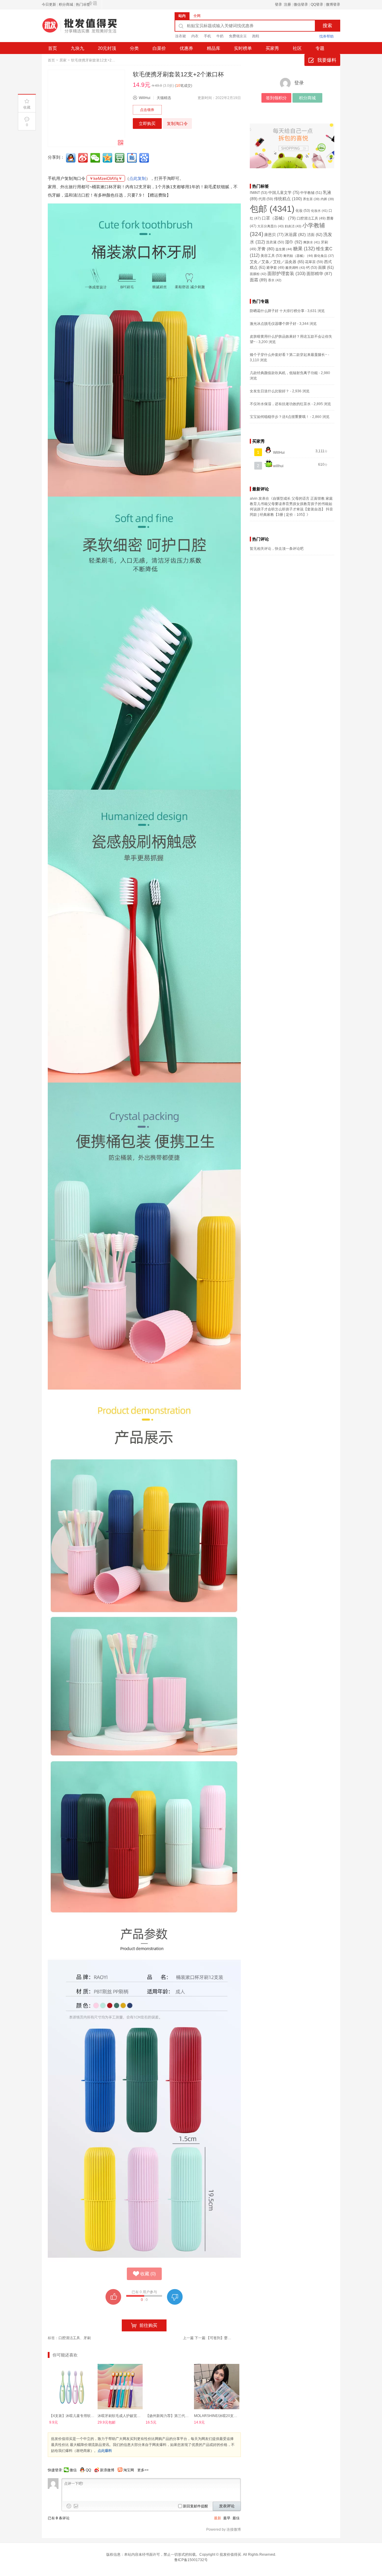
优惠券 (186, 48)
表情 (69, 2506)
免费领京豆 (238, 36)
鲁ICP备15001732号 (191, 2560)
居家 (63, 60)
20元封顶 (107, 48)
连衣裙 (181, 36)
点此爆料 (105, 2451)
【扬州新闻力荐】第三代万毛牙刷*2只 (176, 2416)
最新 (218, 2518)
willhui (278, 466)
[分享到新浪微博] (84, 158)
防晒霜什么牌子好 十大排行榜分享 (277, 311)
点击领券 (147, 110)
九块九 (77, 48)
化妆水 (319, 211)
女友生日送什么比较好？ (269, 391)
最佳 (236, 2518)
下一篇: (214, 2338)
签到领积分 (276, 98)
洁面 (315, 235)
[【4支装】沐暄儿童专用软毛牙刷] (72, 2387)
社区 (297, 48)
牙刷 (87, 2338)
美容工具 (271, 256)
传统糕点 (288, 199)
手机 (207, 36)
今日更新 (49, 4)
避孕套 (275, 267)
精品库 (214, 48)
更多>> (143, 2470)
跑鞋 (256, 36)
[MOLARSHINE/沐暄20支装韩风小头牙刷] (217, 2387)
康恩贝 (274, 235)
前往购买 (148, 2325)
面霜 (258, 280)
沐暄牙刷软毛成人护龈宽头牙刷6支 (125, 2416)
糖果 (304, 249)
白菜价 (159, 48)
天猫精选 (164, 98)
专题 (320, 48)
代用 (266, 199)
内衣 (195, 36)
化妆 (303, 211)
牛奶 (220, 36)
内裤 (327, 199)
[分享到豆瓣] (120, 158)
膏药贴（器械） (298, 256)
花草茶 (314, 262)
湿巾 (294, 242)
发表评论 (227, 2506)
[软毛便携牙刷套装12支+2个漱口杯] (86, 108)
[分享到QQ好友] (71, 158)
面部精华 (319, 274)
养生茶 (311, 199)
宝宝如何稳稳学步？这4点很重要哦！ (279, 417)
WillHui (145, 98)
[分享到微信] (96, 158)
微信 (73, 2470)
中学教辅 (311, 193)
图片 (76, 2506)
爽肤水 (312, 242)
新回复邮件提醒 (195, 2506)
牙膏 (266, 249)
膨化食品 (324, 256)
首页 (53, 48)
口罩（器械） (279, 218)
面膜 (326, 268)
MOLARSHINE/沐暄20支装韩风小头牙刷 (226, 2416)
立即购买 (147, 124)
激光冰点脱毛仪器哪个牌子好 (273, 324)
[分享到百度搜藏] (145, 158)
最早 (227, 2518)
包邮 (272, 209)
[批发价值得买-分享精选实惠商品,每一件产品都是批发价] (87, 28)
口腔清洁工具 (69, 2338)
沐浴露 (295, 235)
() (148, 2274)
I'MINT (259, 193)
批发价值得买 (230, 2555)
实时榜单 (243, 48)
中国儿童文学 (284, 193)
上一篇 (188, 2338)
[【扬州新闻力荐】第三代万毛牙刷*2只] (168, 2387)
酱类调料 (295, 268)
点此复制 (138, 178)
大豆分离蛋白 (271, 226)
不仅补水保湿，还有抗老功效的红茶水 (280, 404)
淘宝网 (129, 2470)
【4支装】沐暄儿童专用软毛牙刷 (75, 2416)
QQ (88, 2470)
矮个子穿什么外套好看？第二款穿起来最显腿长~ (288, 355)
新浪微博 (107, 2470)
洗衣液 (275, 242)
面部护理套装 (286, 274)
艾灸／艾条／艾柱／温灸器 (277, 262)
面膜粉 (258, 274)
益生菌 (284, 249)
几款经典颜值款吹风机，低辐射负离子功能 (284, 373)
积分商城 (66, 4)
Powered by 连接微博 (224, 2529)
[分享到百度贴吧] (133, 158)
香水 (275, 280)
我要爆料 (327, 60)
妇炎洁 (293, 226)
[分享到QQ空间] (108, 158)
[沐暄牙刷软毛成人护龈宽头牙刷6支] (120, 2387)
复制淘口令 (177, 124)
